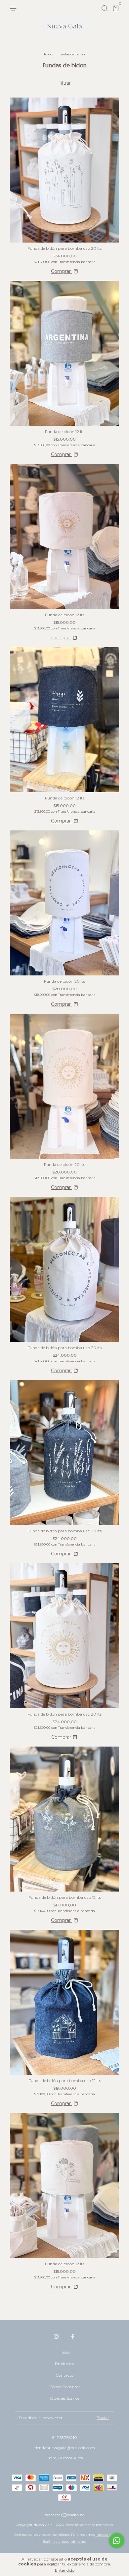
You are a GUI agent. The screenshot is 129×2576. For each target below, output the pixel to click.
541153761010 (65, 2437)
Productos (65, 2364)
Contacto (64, 2375)
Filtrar (64, 83)
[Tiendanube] (65, 2516)
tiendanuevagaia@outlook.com (65, 2448)
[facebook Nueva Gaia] (73, 2336)
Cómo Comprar (65, 2387)
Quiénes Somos (65, 2398)
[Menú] (14, 8)
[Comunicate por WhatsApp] (117, 2541)
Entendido (65, 2570)
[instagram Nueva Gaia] (56, 2336)
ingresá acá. (105, 2535)
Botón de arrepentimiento (64, 2542)
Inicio (48, 54)
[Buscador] (105, 8)
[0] (115, 9)
